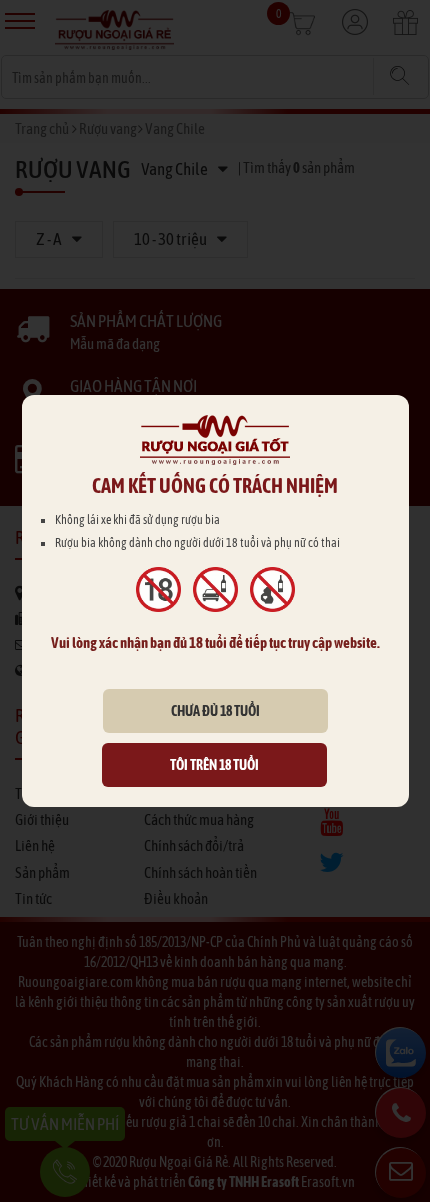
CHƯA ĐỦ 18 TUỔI (215, 711)
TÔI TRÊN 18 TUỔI (214, 765)
